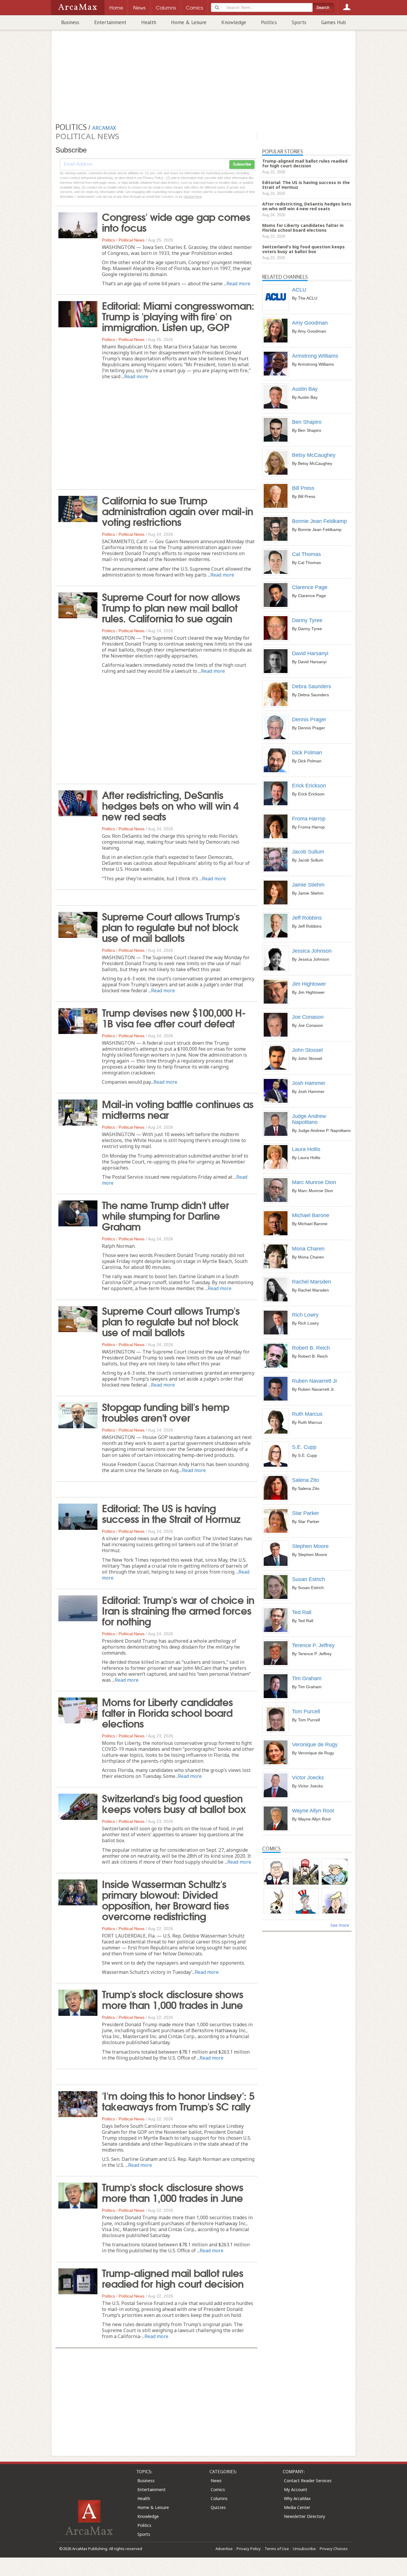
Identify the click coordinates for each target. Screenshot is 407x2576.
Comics (218, 2489)
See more (340, 1925)
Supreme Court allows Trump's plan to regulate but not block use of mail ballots (171, 926)
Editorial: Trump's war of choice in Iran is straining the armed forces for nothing (178, 1610)
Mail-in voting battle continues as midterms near (178, 1109)
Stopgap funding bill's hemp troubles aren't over (166, 1412)
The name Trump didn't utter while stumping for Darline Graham (165, 1215)
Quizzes (218, 2507)
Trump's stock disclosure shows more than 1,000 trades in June (173, 1999)
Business (70, 22)
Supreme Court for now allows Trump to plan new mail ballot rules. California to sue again (171, 607)
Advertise (224, 2549)
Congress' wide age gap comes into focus (176, 222)
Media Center (297, 2507)
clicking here (193, 197)
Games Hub (334, 22)
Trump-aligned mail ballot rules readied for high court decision (173, 2278)
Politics (269, 22)
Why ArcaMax (297, 2498)
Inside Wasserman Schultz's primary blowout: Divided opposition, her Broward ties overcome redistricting (165, 1899)
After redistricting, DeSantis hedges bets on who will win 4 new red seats (170, 805)
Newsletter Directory (305, 2516)
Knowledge (234, 22)
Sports (299, 22)
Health (149, 22)
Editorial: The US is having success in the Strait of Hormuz (171, 1513)
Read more (238, 284)
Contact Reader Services (308, 2481)
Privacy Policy (249, 2549)
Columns (219, 2498)
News (216, 2481)
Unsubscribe (304, 2549)
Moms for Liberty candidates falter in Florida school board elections (167, 1712)
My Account (296, 2489)
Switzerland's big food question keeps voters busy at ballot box (174, 1803)
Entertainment (110, 22)
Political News (132, 240)
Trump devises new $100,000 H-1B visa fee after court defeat (174, 1017)
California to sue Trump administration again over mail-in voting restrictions (177, 510)
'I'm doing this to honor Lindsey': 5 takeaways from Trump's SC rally (178, 2100)
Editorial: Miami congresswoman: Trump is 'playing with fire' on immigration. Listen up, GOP (178, 316)
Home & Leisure (189, 22)
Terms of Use (277, 2549)
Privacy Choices (334, 2549)
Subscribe (242, 164)
